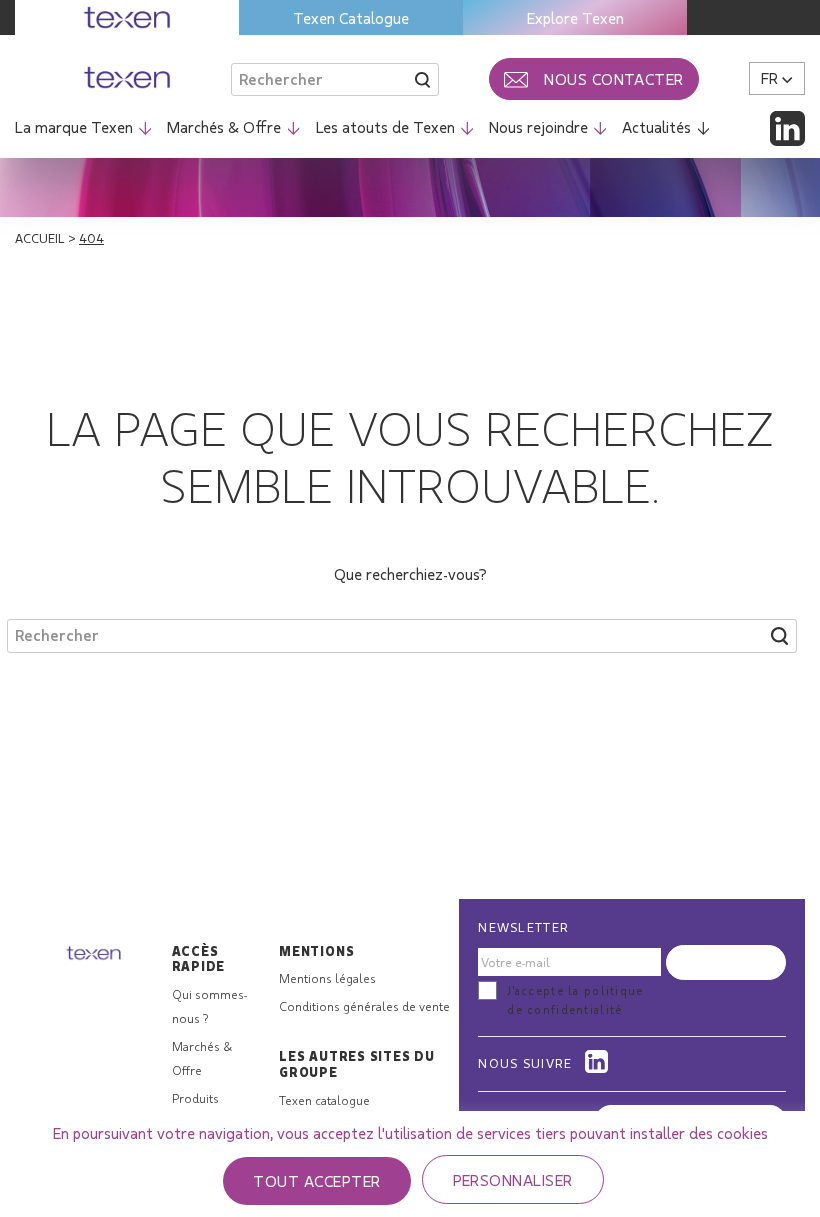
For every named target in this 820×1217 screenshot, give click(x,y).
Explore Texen (575, 17)
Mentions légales (327, 978)
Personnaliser (513, 1179)
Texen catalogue (324, 1100)
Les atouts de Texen (385, 126)
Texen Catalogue (351, 17)
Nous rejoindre (538, 126)
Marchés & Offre (224, 126)
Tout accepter (316, 1180)
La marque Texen (74, 126)
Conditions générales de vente (364, 1006)
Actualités (656, 126)
